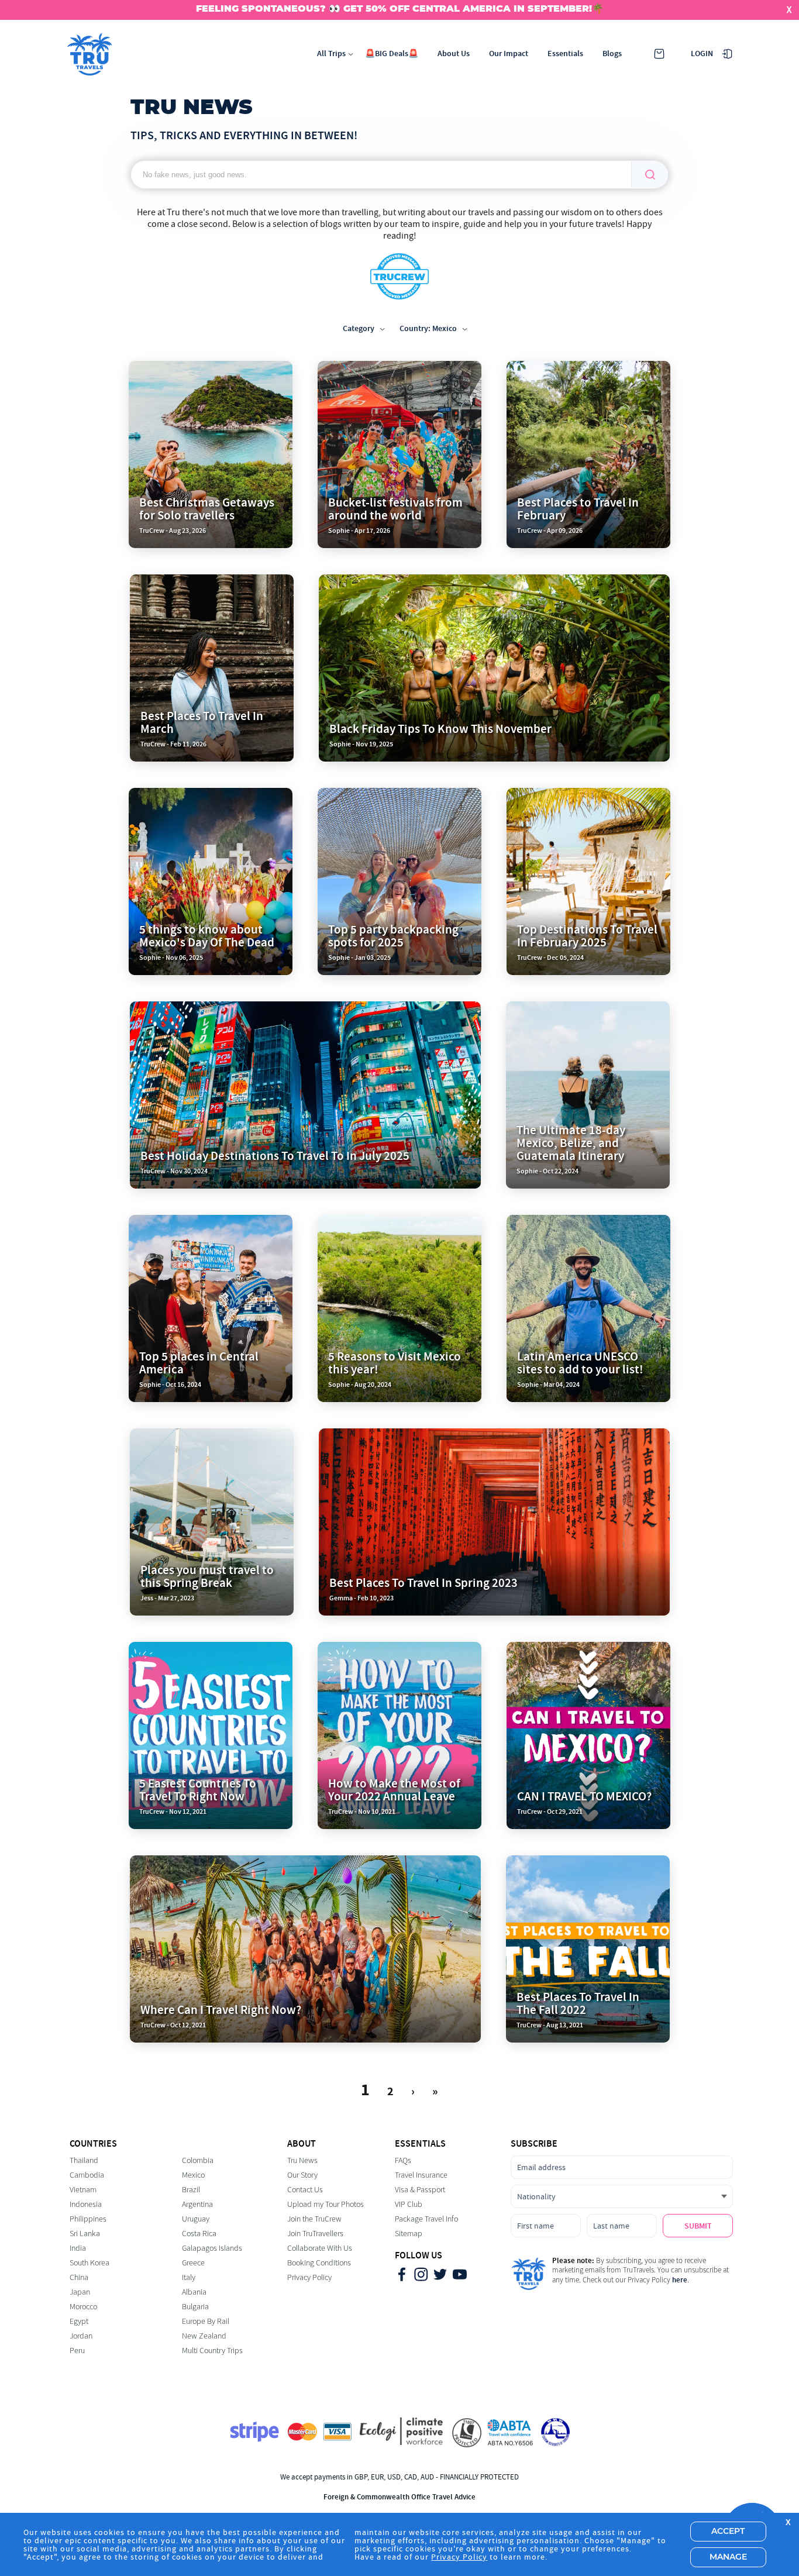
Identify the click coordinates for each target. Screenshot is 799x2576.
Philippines (88, 2219)
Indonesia (86, 2204)
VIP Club (409, 2204)
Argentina (197, 2204)
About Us (454, 54)
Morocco (83, 2307)
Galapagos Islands (212, 2248)
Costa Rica (199, 2234)
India (78, 2248)
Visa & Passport (420, 2190)
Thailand (84, 2160)
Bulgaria (195, 2307)
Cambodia (87, 2175)
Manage (728, 2557)
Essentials (565, 54)
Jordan (81, 2336)
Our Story (302, 2175)
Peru (77, 2351)
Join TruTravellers (315, 2234)
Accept (728, 2532)
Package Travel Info (426, 2219)
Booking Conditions (319, 2263)
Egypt (79, 2321)
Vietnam (83, 2190)
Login (702, 54)
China (79, 2277)
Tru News (302, 2160)
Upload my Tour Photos (326, 2204)
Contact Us (305, 2190)
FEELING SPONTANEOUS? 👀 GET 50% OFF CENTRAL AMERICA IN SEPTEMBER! (394, 9)
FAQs (403, 2160)
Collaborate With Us (320, 2248)
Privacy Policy (309, 2277)
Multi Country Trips (212, 2351)
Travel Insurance (421, 2175)
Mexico (193, 2175)
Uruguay (196, 2219)
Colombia (198, 2160)
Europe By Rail (206, 2321)
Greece (193, 2263)
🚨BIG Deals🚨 (392, 54)
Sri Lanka (85, 2234)
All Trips (331, 54)
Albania (194, 2292)
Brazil (191, 2190)
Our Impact (509, 54)
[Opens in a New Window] (402, 2276)
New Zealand (204, 2336)
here (680, 2280)
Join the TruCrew (314, 2219)
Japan (80, 2292)
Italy (189, 2277)
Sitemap (409, 2234)
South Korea (89, 2263)
